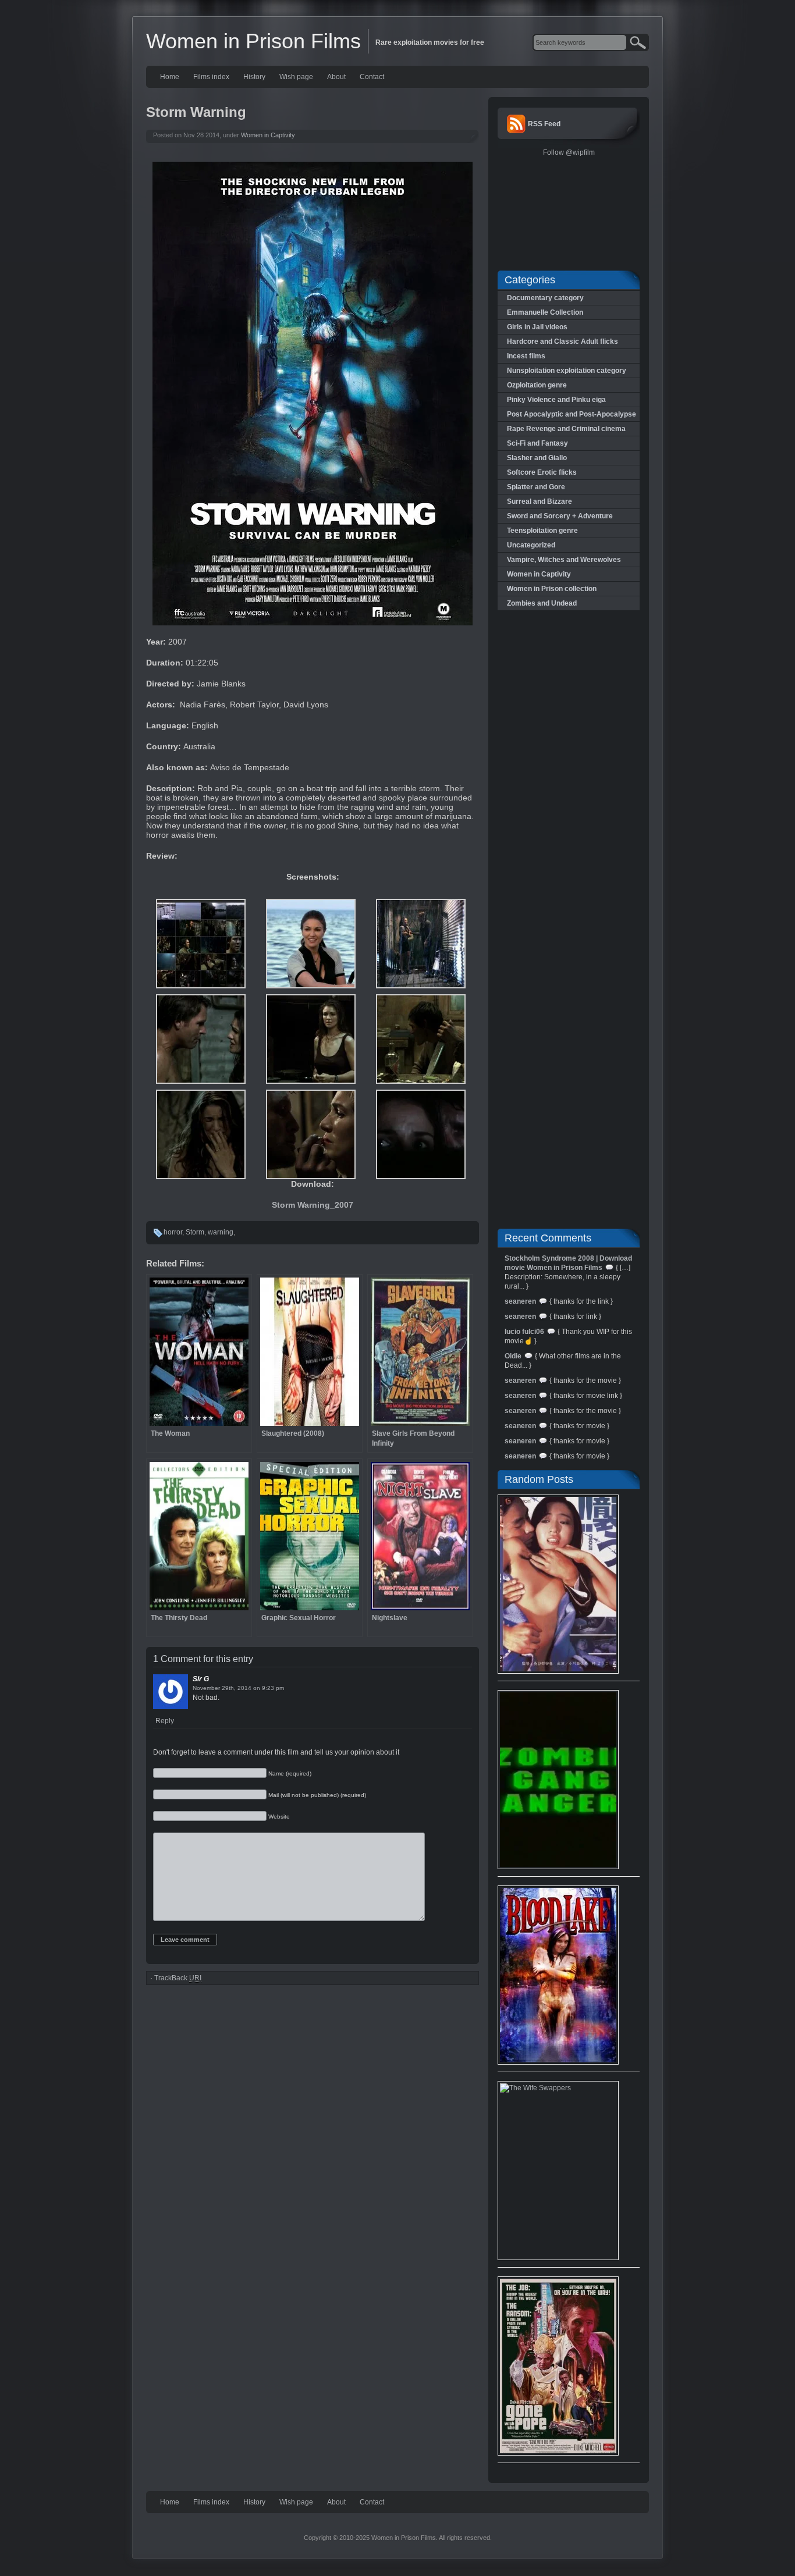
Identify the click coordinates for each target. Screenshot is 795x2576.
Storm (195, 1232)
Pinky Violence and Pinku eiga (556, 400)
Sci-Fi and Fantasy (537, 443)
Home (170, 77)
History (254, 77)
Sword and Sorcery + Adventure (560, 516)
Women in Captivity (268, 135)
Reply (165, 1721)
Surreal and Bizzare (540, 501)
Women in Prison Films (253, 41)
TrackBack (178, 1978)
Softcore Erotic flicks (542, 472)
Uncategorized (531, 545)
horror (173, 1232)
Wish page (296, 77)
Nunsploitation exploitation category (567, 371)
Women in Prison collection (552, 589)
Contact (372, 77)
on (257, 1688)
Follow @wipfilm (569, 152)
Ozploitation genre (537, 385)
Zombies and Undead (542, 603)
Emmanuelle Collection (545, 312)
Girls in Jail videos (537, 327)
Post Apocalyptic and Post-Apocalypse (572, 414)
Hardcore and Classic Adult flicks (562, 341)
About (336, 77)
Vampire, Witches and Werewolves (564, 560)
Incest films (526, 356)
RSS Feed (544, 124)
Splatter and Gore (536, 487)
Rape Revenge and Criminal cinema (566, 429)
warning (221, 1232)
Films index (211, 77)
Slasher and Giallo (537, 458)
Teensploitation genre (542, 531)
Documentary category (545, 298)
